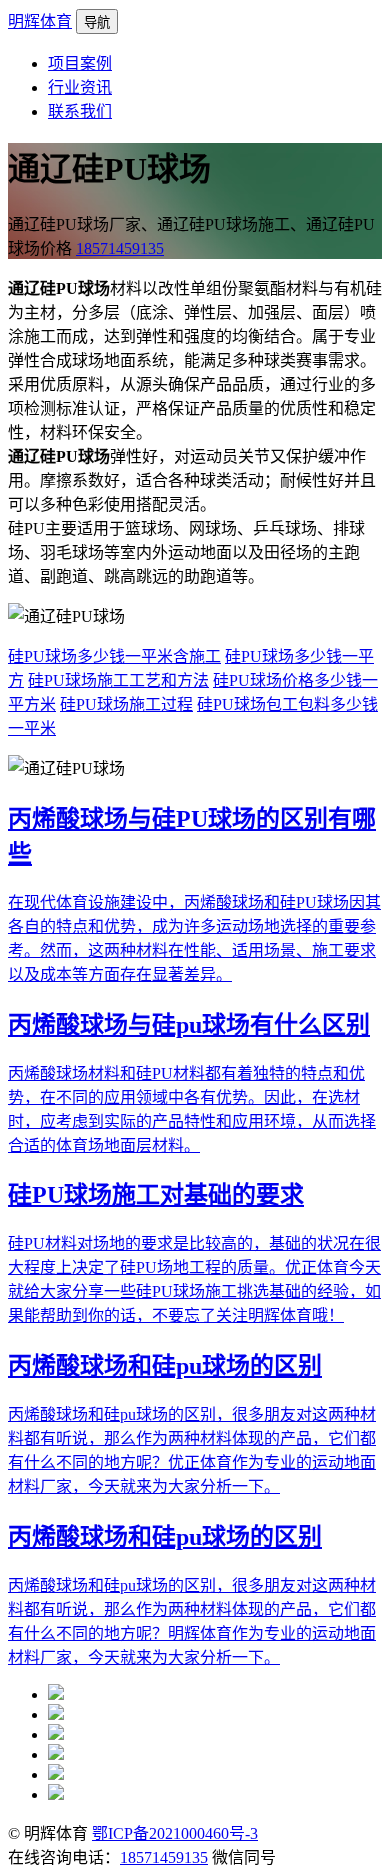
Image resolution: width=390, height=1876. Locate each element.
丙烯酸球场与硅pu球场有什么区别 (189, 1025)
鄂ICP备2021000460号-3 (175, 1833)
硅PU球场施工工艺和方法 (118, 680)
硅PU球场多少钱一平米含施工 (114, 656)
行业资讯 (80, 87)
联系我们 (80, 111)
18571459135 (120, 248)
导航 (97, 22)
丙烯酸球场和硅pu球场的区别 (165, 1366)
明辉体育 (40, 21)
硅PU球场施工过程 (126, 704)
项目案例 (80, 63)
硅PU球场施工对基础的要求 (156, 1195)
